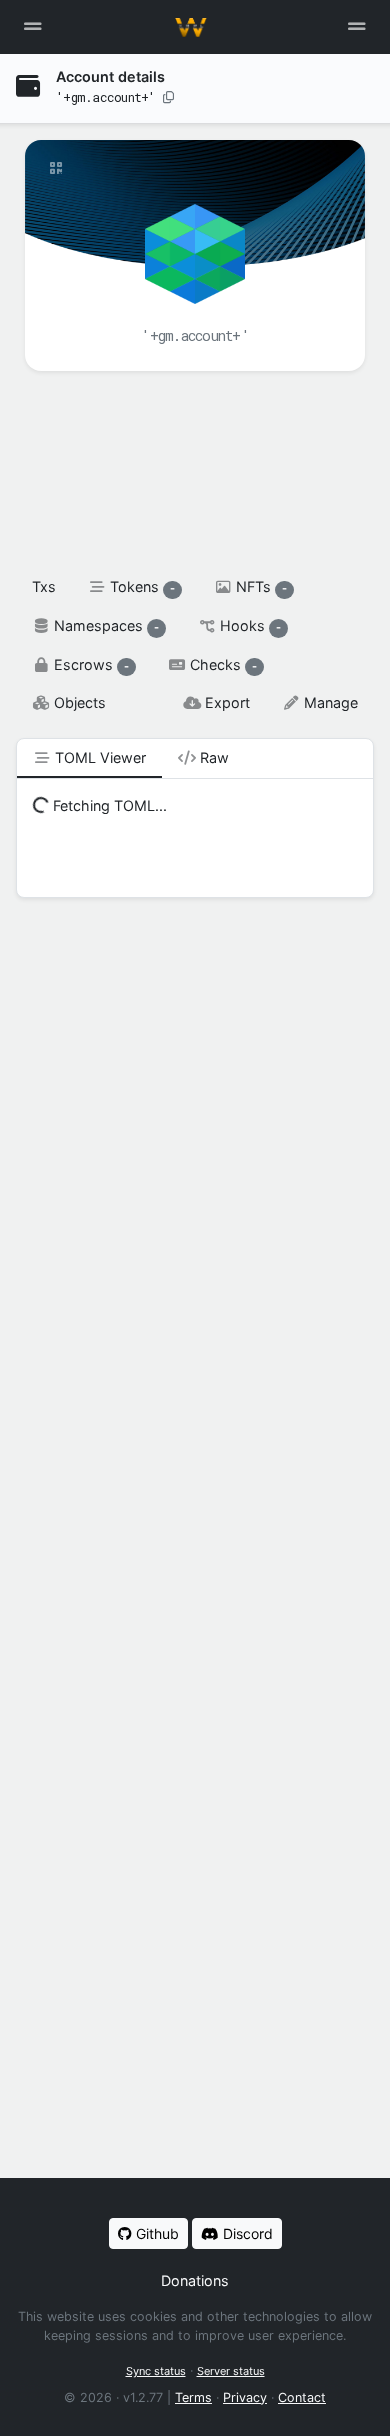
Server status (231, 2371)
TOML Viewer (98, 757)
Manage (329, 702)
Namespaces (104, 625)
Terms (193, 2397)
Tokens (140, 586)
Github (155, 2233)
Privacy (245, 2397)
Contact (302, 2397)
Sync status (156, 2371)
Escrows (89, 664)
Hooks (248, 625)
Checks (221, 664)
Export (225, 702)
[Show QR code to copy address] (56, 167)
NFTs (259, 586)
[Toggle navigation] (357, 27)
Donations (195, 2280)
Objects (78, 702)
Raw (212, 757)
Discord (246, 2233)
